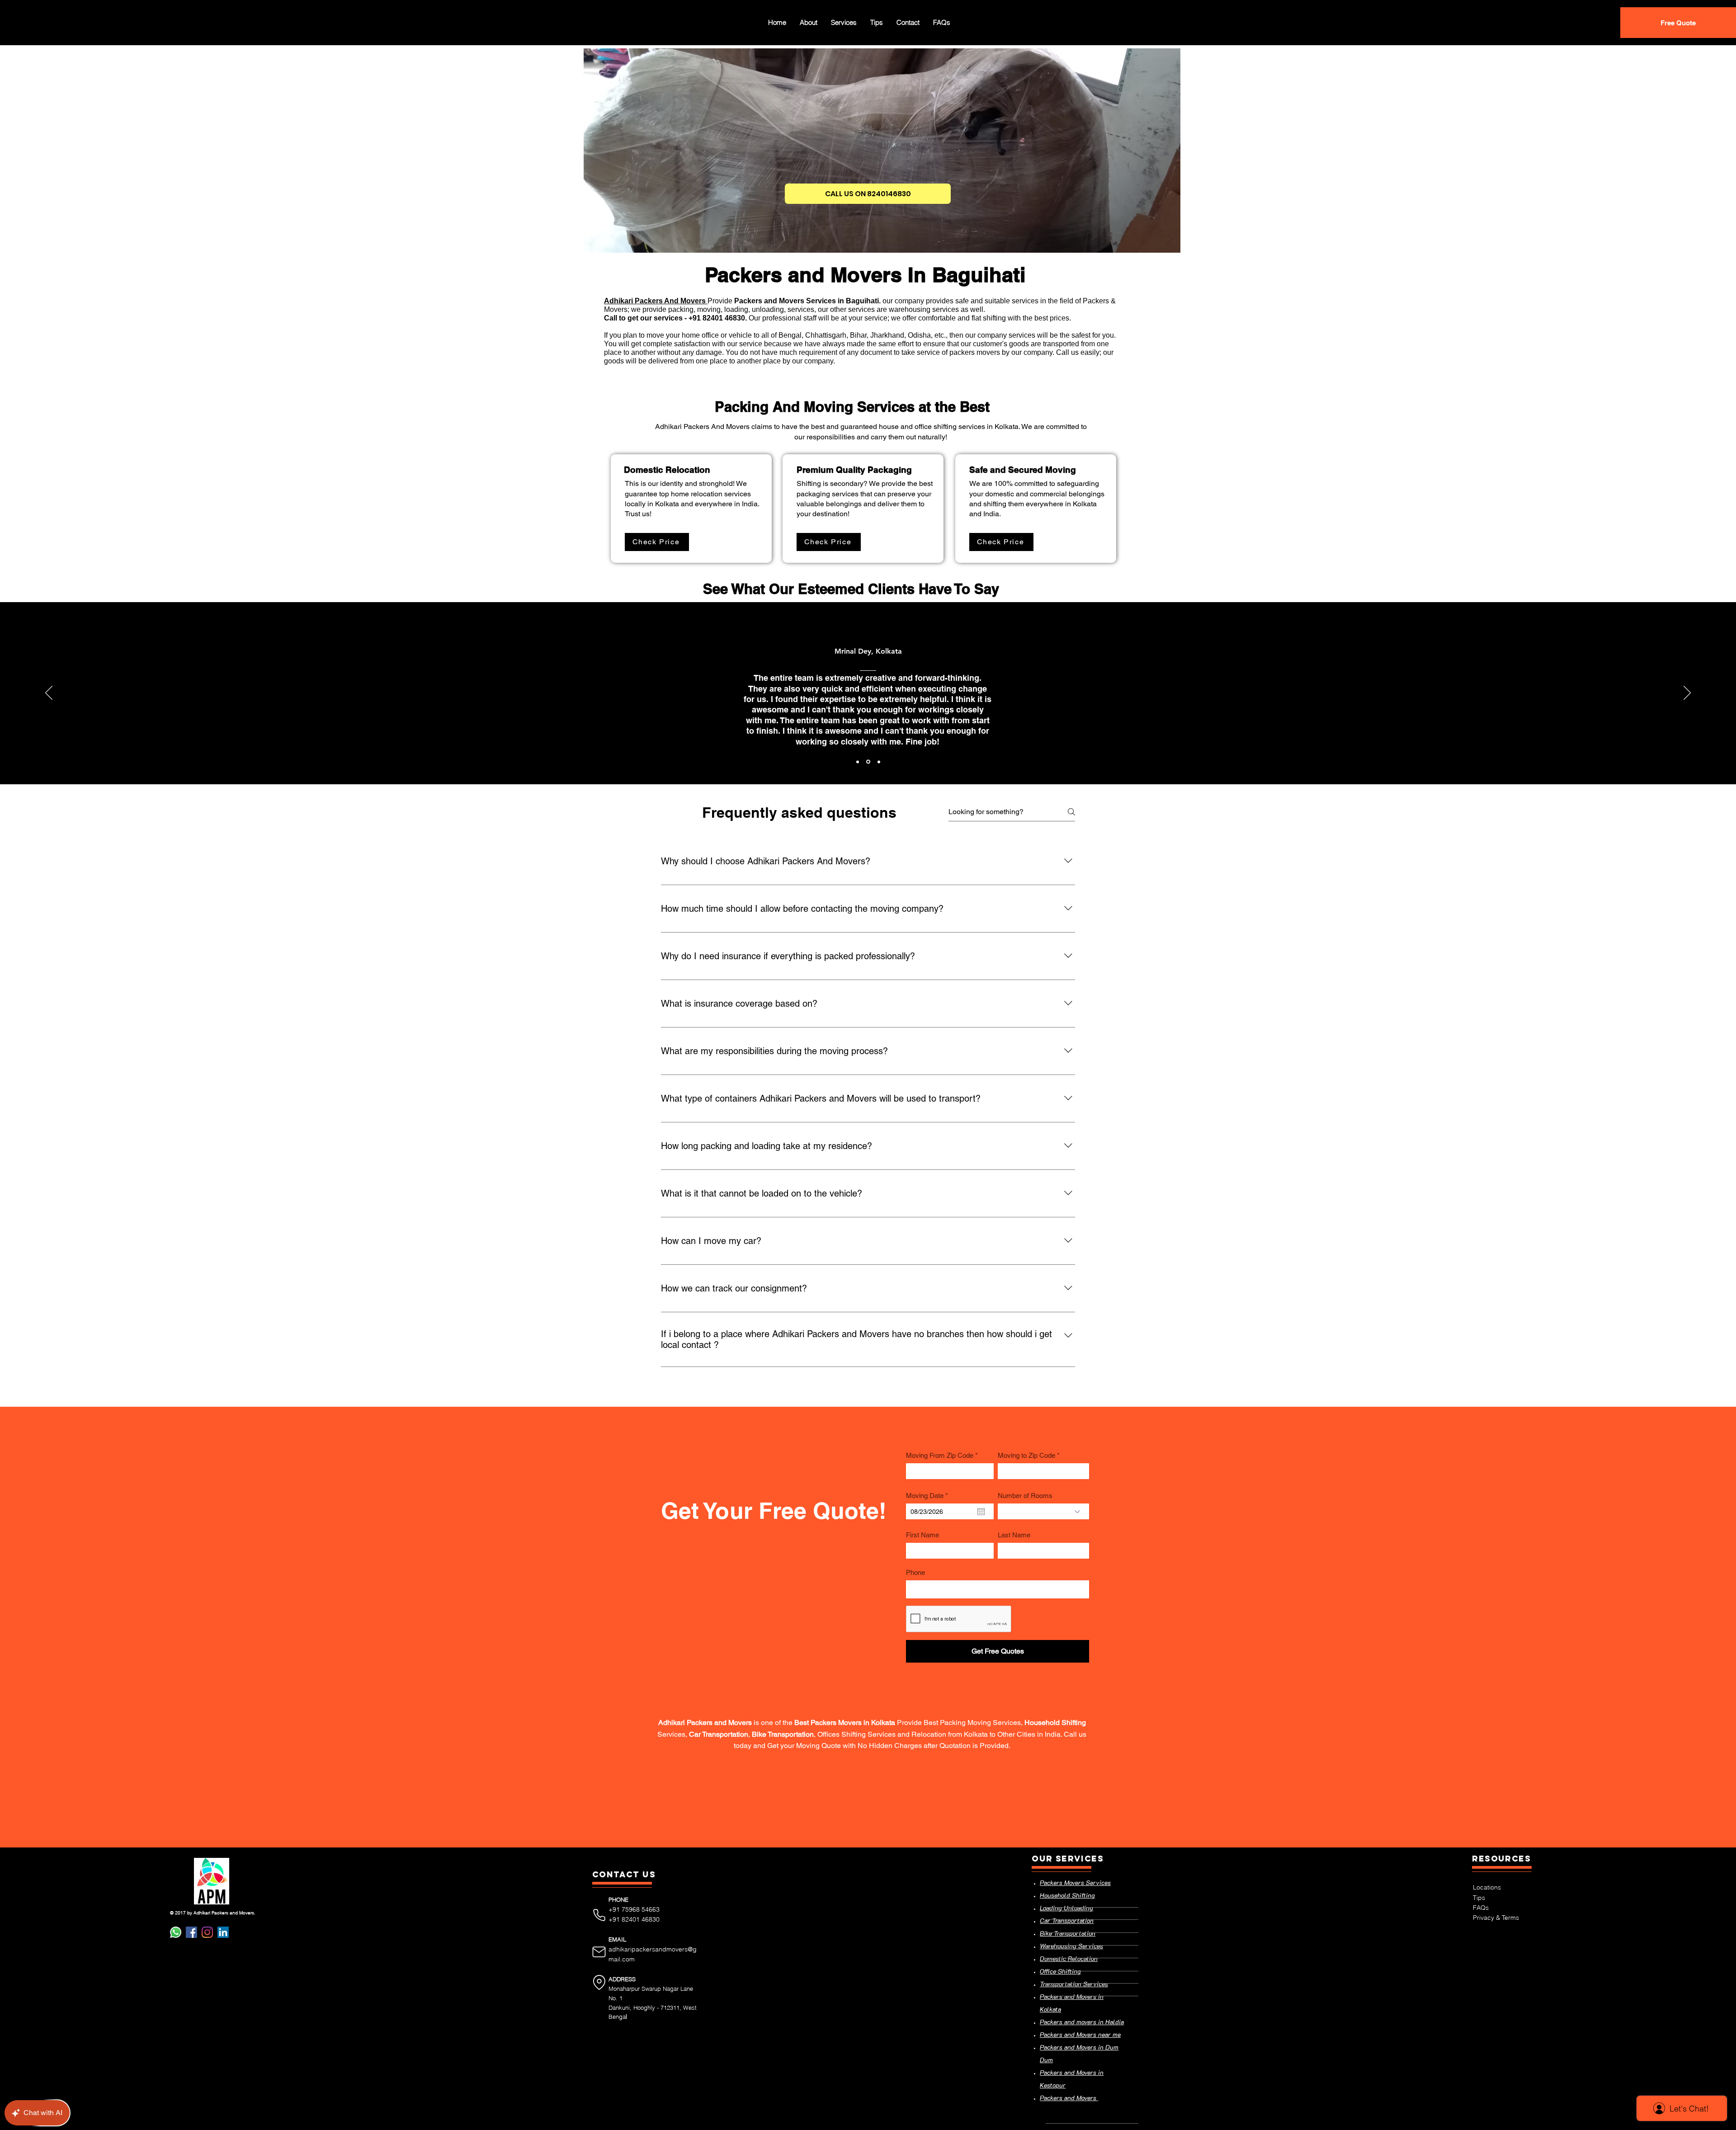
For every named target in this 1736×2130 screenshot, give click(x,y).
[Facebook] (191, 1932)
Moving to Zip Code (1026, 1455)
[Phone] (599, 1915)
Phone (915, 1572)
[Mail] (599, 1952)
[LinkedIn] (223, 1932)
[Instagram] (207, 1932)
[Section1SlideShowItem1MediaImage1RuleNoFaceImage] (858, 762)
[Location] (599, 1982)
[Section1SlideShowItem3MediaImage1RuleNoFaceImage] (878, 762)
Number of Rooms (1025, 1496)
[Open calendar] (981, 1512)
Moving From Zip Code (940, 1455)
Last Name (1014, 1535)
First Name (922, 1535)
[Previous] (49, 693)
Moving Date (929, 1496)
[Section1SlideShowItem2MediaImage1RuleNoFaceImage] (868, 762)
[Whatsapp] (176, 1932)
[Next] (1687, 693)
